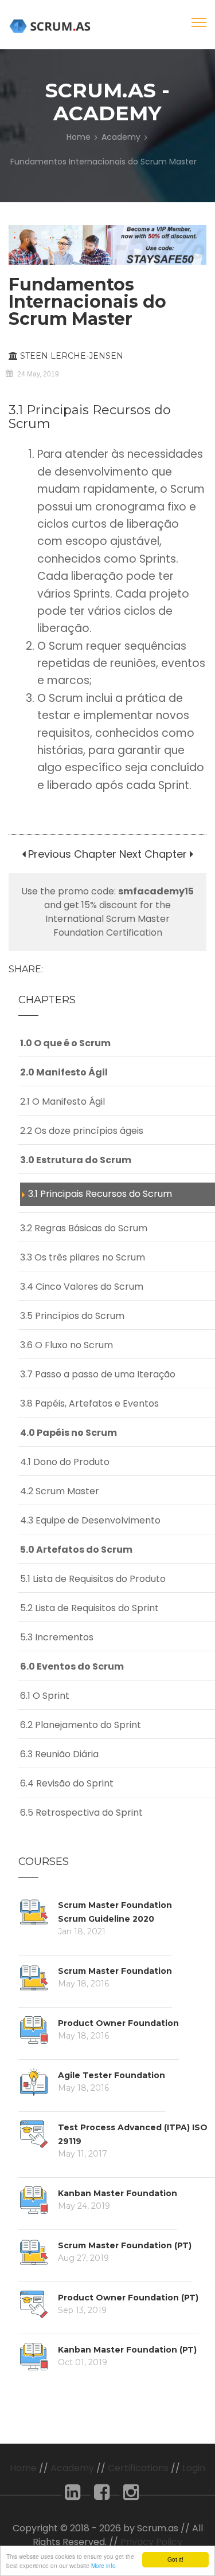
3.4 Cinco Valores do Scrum (82, 1287)
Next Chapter (153, 854)
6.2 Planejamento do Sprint (81, 1725)
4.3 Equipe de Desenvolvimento (90, 1520)
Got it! (175, 2559)
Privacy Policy (151, 2542)
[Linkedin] (73, 2495)
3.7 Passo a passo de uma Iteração (98, 1374)
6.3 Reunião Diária (59, 1754)
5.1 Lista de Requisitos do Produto (93, 1579)
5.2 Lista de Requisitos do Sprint (89, 1608)
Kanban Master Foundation (118, 2193)
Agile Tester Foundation (112, 2075)
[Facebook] (102, 2495)
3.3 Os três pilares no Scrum (83, 1257)
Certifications (138, 2468)
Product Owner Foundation (118, 2023)
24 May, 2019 (38, 374)
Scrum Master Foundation (115, 1971)
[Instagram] (131, 2495)
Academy (121, 137)
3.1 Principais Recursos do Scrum (100, 1194)
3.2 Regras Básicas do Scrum (84, 1228)
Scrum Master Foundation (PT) (125, 2245)
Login (194, 2468)
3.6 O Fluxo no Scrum (67, 1345)
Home (79, 137)
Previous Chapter (71, 854)
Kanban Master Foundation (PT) (127, 2350)
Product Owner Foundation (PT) (128, 2298)
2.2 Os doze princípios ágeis (82, 1131)
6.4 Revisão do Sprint (67, 1783)
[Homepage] (52, 26)
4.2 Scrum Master (60, 1491)
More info (103, 2565)
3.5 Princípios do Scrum (72, 1316)
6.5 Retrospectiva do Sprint (81, 1813)
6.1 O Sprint (45, 1696)
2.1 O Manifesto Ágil (62, 1102)
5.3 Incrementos (57, 1637)
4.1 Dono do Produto (65, 1462)
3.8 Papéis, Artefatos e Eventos (89, 1403)
